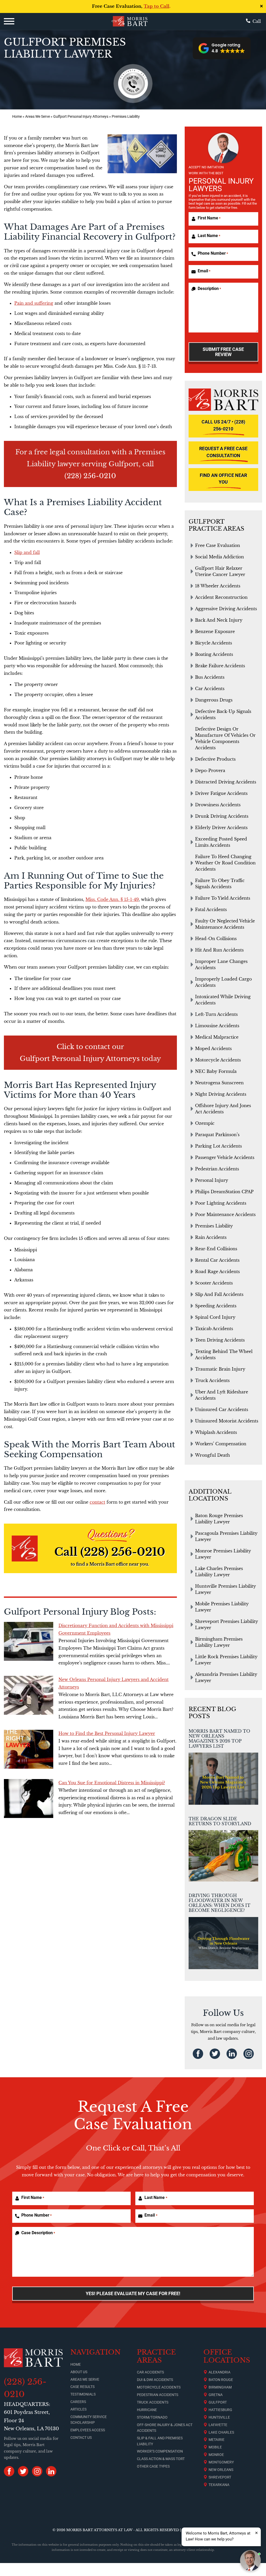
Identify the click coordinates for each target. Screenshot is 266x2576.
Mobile (215, 2447)
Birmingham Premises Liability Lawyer (219, 1642)
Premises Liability (214, 1226)
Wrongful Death (212, 1455)
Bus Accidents (210, 677)
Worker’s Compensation (160, 2451)
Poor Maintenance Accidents (225, 1214)
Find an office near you (223, 479)
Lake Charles (221, 2432)
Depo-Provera (210, 770)
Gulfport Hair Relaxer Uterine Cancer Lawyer (220, 571)
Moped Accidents (213, 1049)
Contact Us (81, 2438)
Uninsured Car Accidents (222, 1409)
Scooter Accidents (214, 1283)
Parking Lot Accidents (218, 1146)
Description (209, 289)
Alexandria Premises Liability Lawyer (226, 1677)
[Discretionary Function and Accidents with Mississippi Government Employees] (29, 1641)
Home (17, 117)
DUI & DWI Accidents (155, 2380)
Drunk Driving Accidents (222, 816)
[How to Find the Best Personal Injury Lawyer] (29, 1749)
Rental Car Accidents (217, 1260)
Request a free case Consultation (223, 452)
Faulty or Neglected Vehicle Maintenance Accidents (225, 924)
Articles (78, 2409)
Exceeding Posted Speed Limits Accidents (221, 842)
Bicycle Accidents (214, 643)
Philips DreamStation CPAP (224, 1192)
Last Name (209, 236)
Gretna (216, 2395)
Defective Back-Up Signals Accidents (223, 714)
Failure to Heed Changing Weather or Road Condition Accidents (225, 863)
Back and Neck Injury (219, 620)
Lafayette (218, 2425)
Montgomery (221, 2462)
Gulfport (218, 2402)
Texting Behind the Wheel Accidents (224, 1355)
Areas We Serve (38, 117)
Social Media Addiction (220, 557)
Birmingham (220, 2387)
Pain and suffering (34, 303)
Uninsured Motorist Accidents (227, 1421)
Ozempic (205, 1123)
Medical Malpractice (217, 1037)
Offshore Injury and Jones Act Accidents (223, 1109)
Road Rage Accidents (217, 1272)
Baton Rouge (221, 2380)
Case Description (38, 2233)
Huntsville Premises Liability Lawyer (225, 1589)
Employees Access (88, 2430)
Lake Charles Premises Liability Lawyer (219, 1572)
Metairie (217, 2440)
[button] (222, 48)
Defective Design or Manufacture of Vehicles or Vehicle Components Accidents (225, 738)
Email (204, 271)
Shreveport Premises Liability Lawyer (227, 1624)
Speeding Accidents (216, 1306)
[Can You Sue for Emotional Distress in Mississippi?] (29, 1799)
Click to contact (83, 1047)
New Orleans (221, 2470)
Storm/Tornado (152, 2417)
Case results (82, 2387)
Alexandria (220, 2372)
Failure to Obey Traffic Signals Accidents (220, 884)
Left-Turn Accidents (216, 1014)
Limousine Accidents (217, 1026)
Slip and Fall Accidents (219, 1294)
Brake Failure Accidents (220, 666)
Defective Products (215, 759)
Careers (78, 2402)
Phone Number (213, 253)
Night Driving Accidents (221, 1094)
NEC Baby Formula (216, 1071)
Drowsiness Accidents (218, 805)
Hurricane (147, 2410)
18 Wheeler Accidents (218, 586)
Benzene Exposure (215, 631)
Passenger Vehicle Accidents (225, 1157)
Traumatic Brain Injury (220, 1369)
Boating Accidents (214, 654)
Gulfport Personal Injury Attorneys (81, 117)
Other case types (153, 2466)
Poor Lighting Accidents (221, 1203)
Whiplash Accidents (216, 1432)
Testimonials (83, 2394)
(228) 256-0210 (90, 476)
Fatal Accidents (211, 909)
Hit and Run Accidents (219, 950)
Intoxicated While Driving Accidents (223, 1000)
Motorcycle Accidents (218, 1060)
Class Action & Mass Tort (161, 2459)
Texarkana (219, 2485)
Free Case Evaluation (218, 545)
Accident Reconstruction (221, 597)
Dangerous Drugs (214, 700)
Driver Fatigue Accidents (221, 793)
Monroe (216, 2455)
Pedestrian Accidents (217, 1169)
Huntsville (219, 2417)
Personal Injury (212, 1180)
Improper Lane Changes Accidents (221, 964)
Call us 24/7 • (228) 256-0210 (223, 425)
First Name (209, 218)
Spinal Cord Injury (215, 1317)
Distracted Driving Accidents (226, 782)
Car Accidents (210, 689)
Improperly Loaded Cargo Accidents (223, 982)
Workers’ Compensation (221, 1444)
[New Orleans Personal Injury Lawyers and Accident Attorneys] (29, 1695)
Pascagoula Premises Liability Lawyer (226, 1536)
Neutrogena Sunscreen (219, 1083)
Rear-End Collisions (216, 1249)
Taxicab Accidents (214, 1329)
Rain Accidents (211, 1237)
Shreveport (220, 2477)
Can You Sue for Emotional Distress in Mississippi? (112, 1783)
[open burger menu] (9, 21)
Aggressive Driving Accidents (226, 609)
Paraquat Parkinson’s (217, 1135)
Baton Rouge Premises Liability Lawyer (219, 1519)
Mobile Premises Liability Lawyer (222, 1607)
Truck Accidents (212, 1380)
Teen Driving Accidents (220, 1340)
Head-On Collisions (216, 939)
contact (97, 1502)
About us (79, 2372)
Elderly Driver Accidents (221, 828)
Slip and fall (27, 552)
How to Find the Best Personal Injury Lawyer (107, 1733)
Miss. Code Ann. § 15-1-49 (112, 899)
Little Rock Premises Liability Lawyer (226, 1660)
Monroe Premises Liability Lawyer (223, 1554)
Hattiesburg (220, 2410)
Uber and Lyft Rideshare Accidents (222, 1395)
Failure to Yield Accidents (223, 898)
